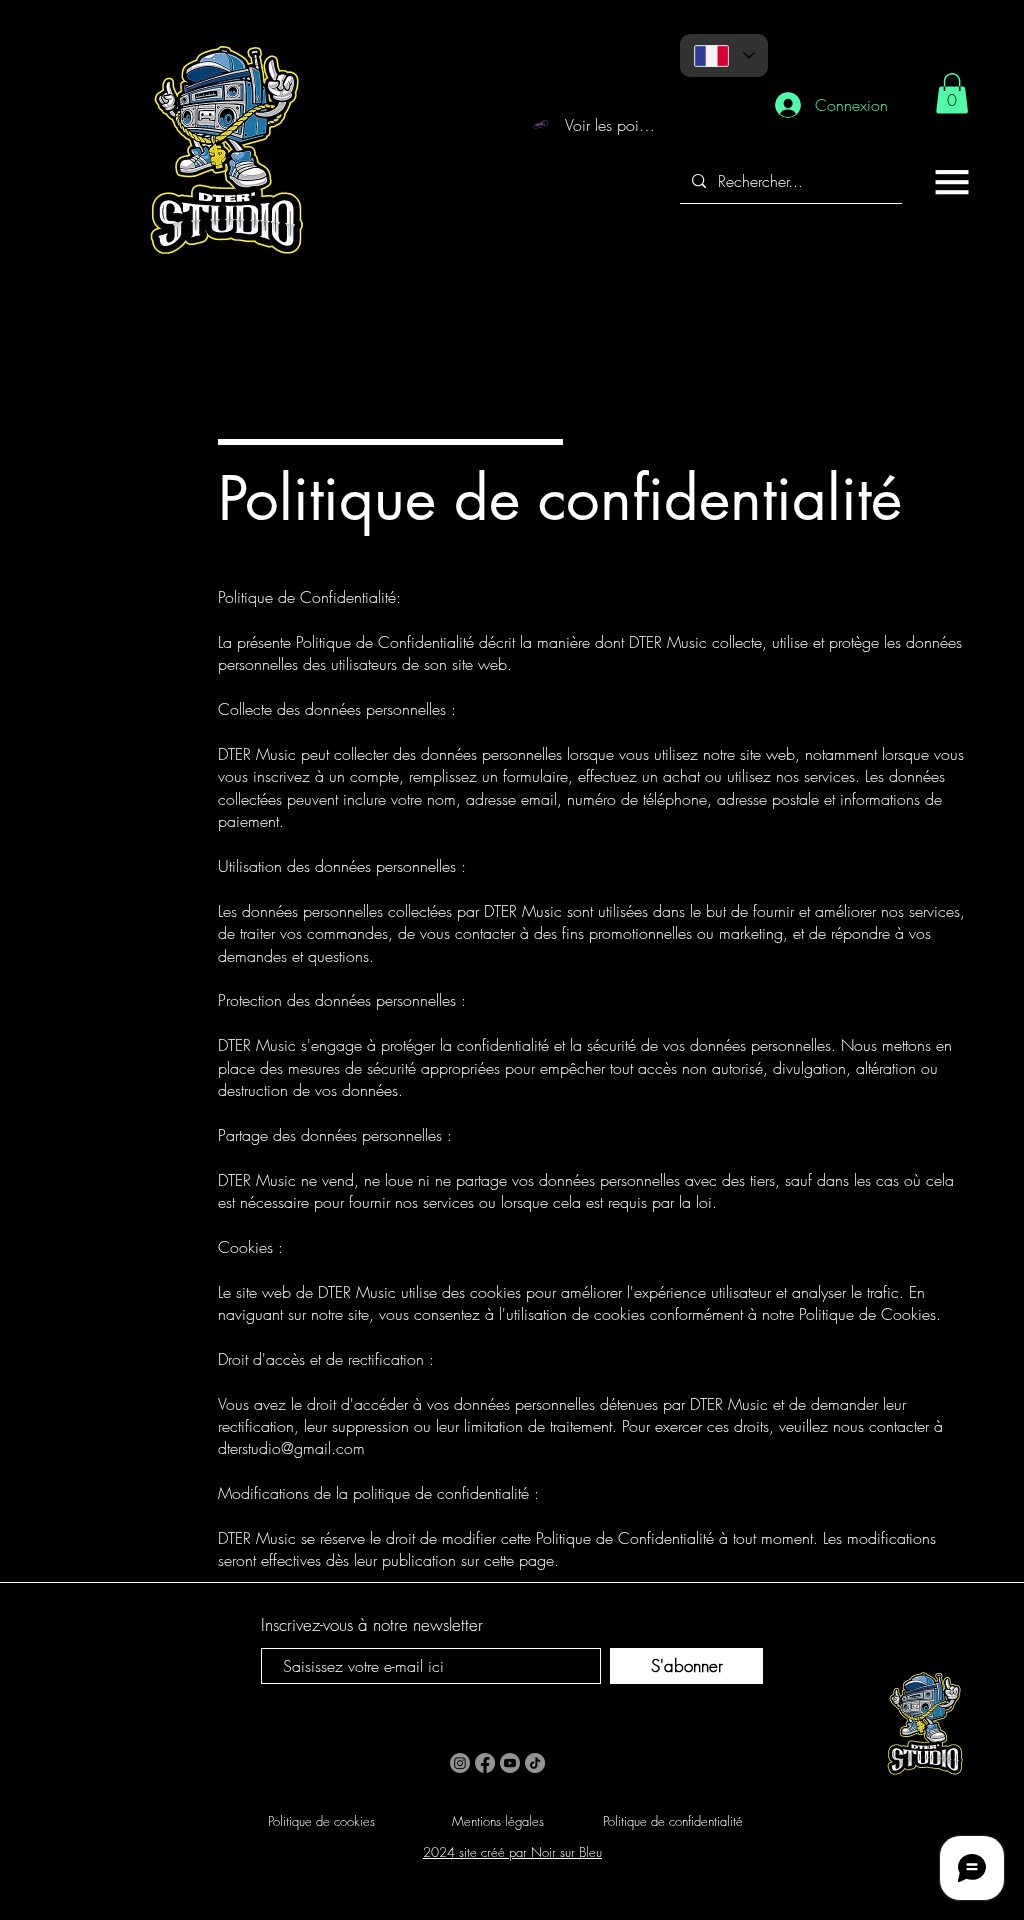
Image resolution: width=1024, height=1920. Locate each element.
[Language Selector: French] (724, 55)
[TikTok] (535, 1763)
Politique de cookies (321, 1821)
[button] (952, 182)
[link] (952, 93)
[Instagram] (460, 1763)
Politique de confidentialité (673, 1821)
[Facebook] (485, 1763)
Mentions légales (498, 1821)
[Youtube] (510, 1763)
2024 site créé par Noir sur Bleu (512, 1852)
